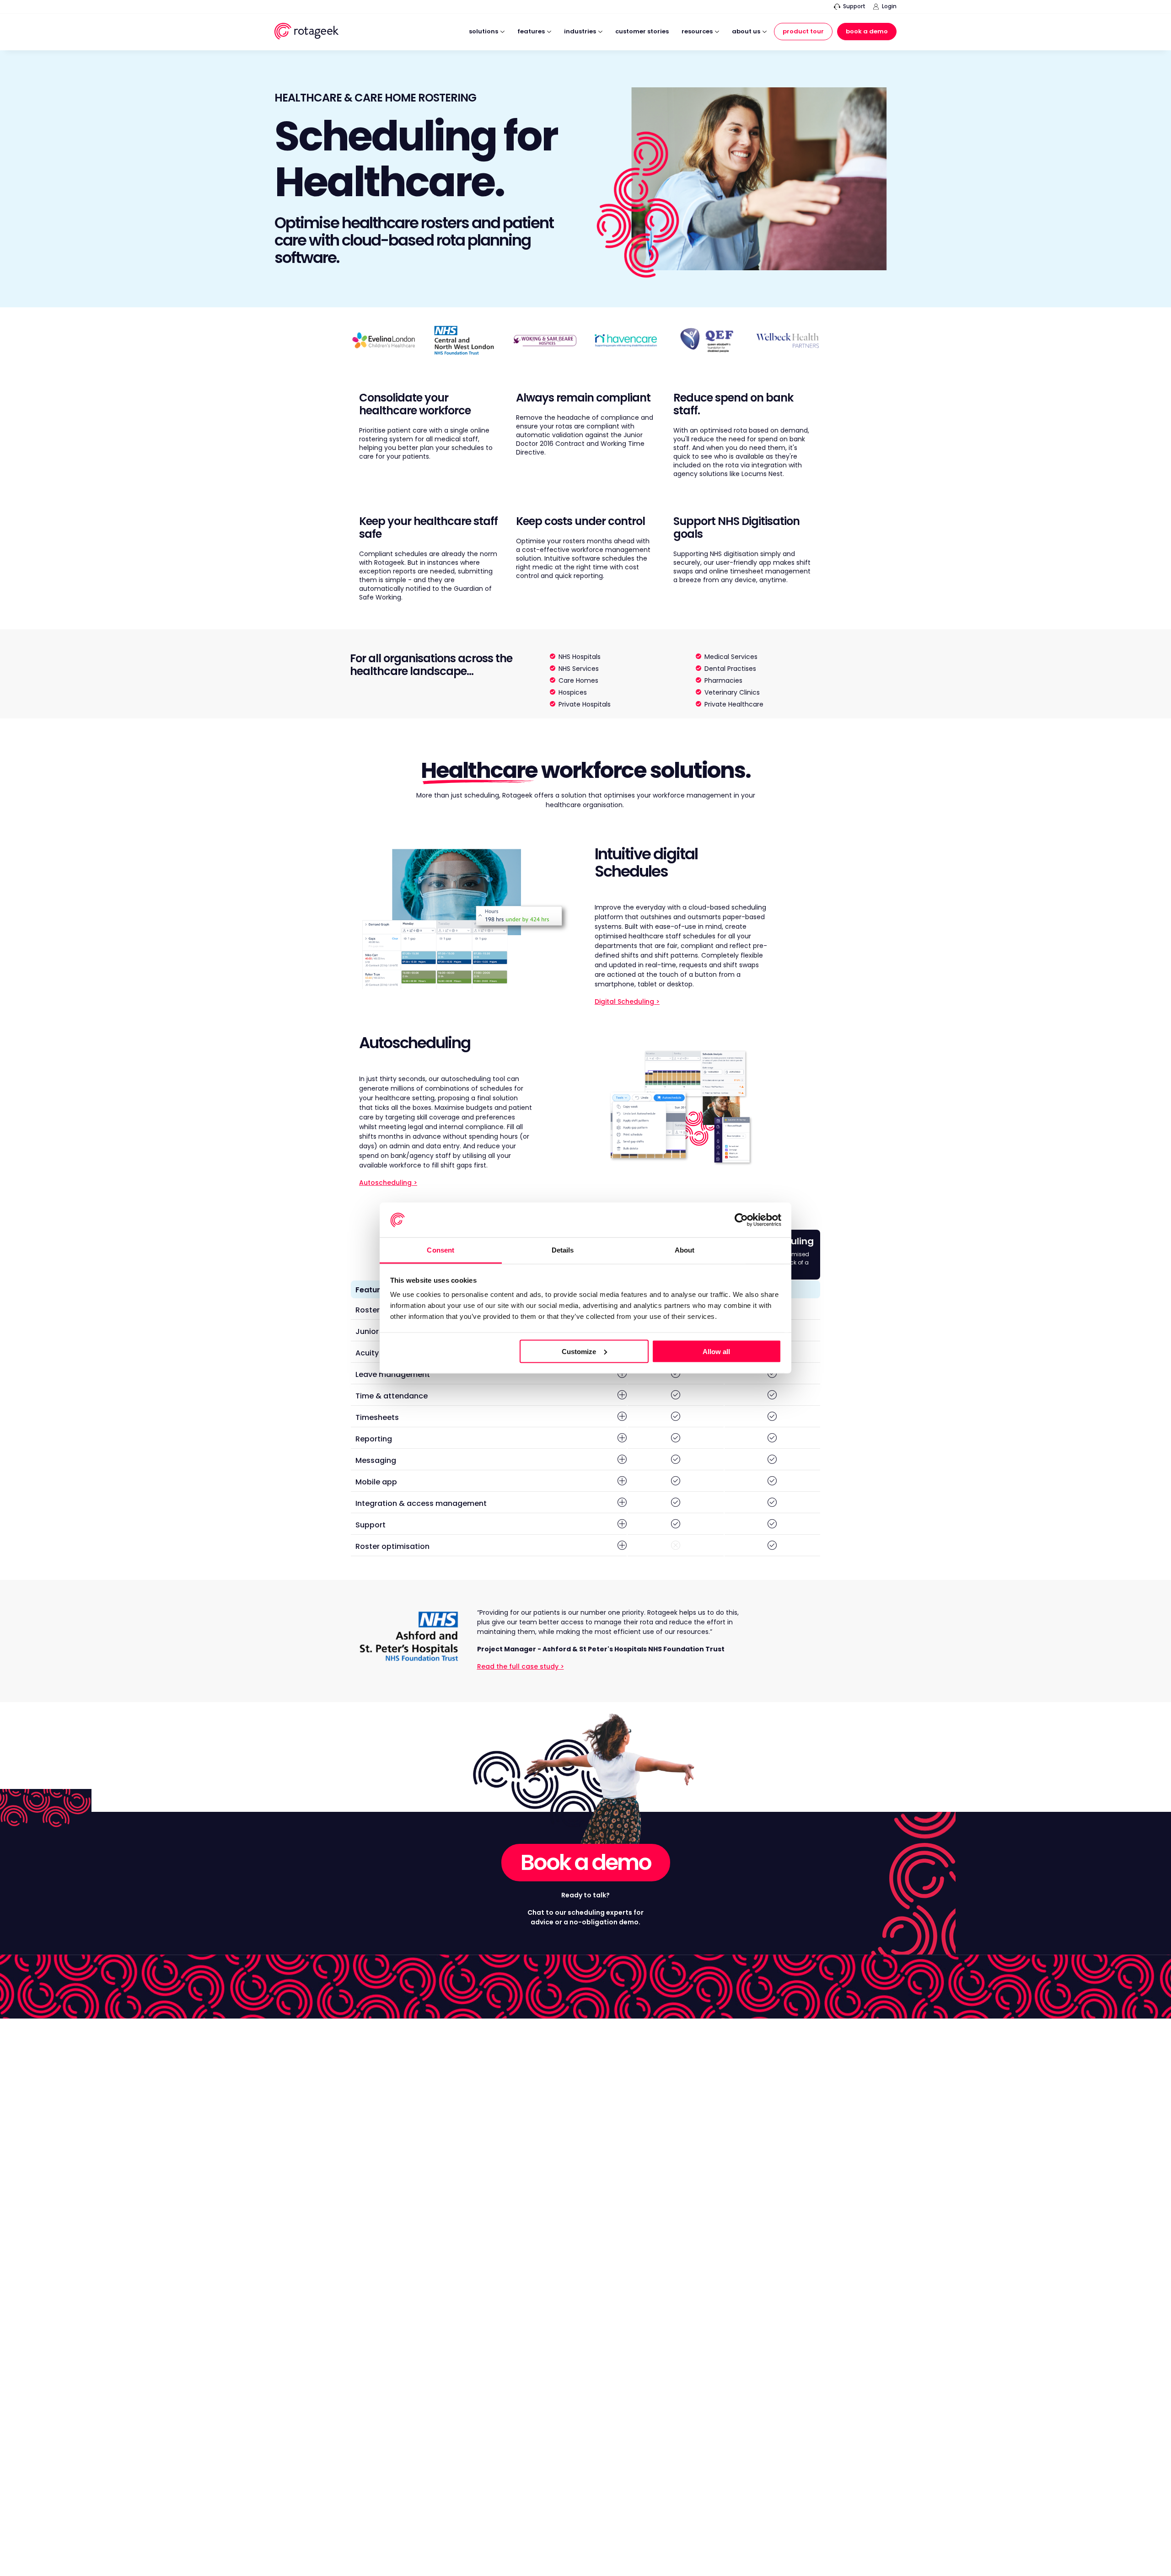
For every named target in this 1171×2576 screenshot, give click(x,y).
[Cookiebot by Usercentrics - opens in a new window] (741, 1220)
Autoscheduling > (388, 1183)
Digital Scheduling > (627, 1001)
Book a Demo (867, 31)
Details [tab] (563, 1250)
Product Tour (803, 31)
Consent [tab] (440, 1250)
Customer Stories (642, 32)
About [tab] (685, 1250)
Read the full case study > (521, 1666)
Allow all (716, 1351)
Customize (579, 1351)
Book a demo (586, 1862)
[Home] (306, 33)
